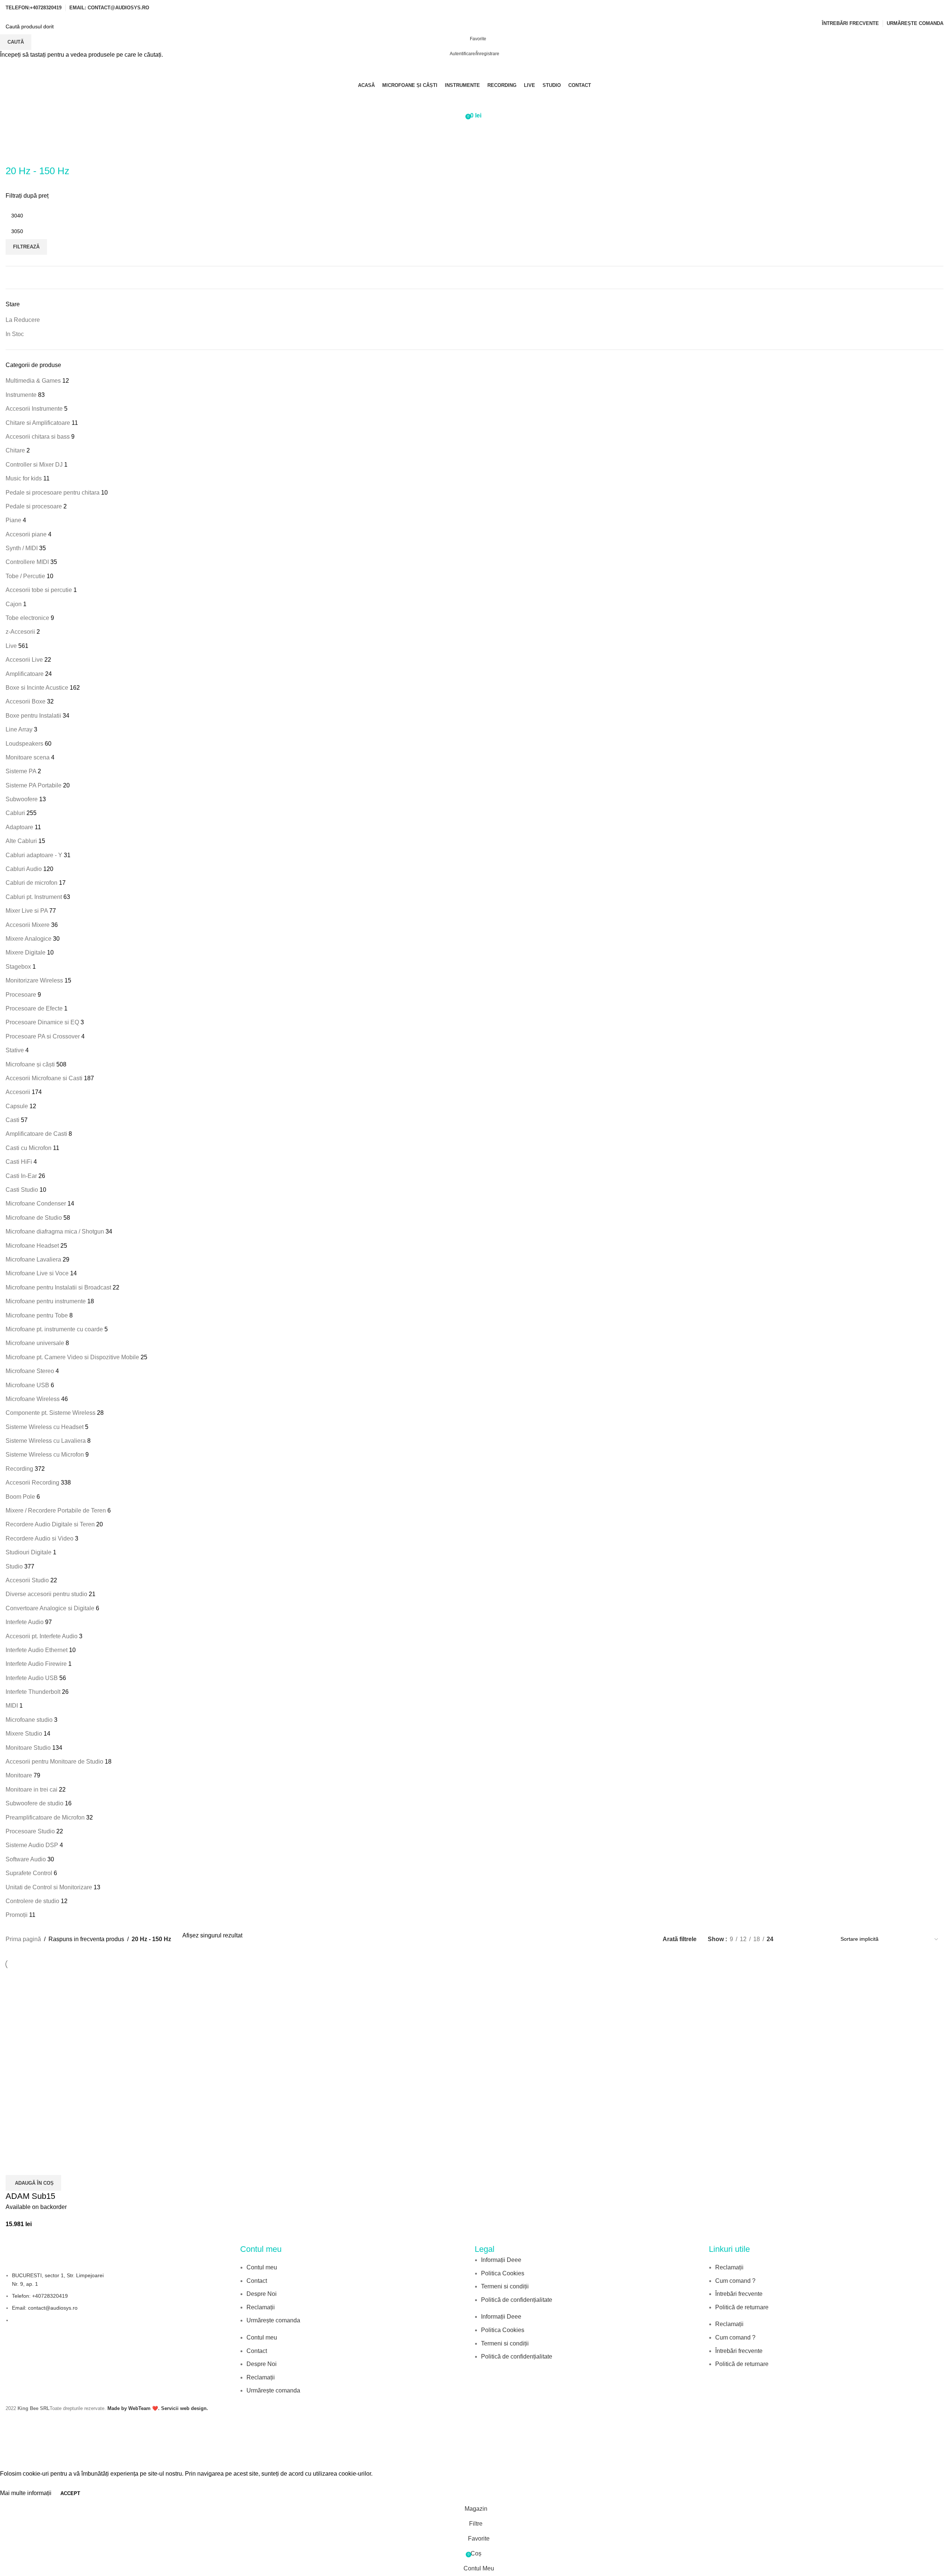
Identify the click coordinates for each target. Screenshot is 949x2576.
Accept (70, 2493)
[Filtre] (9, 2460)
